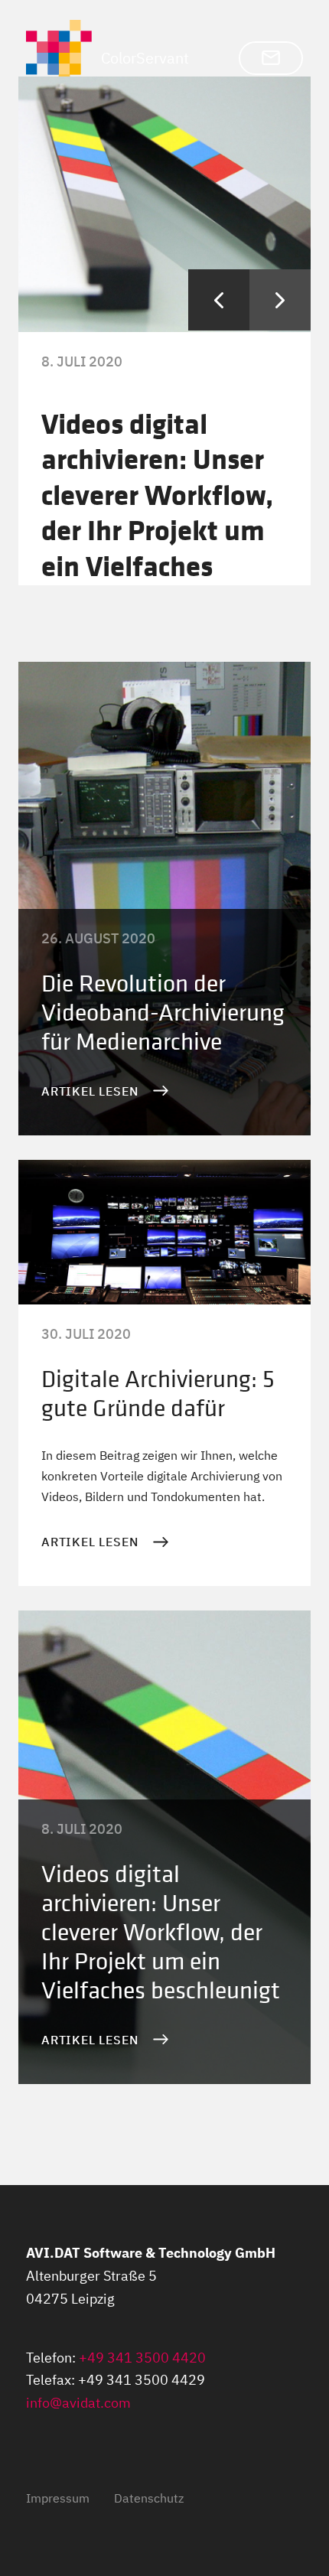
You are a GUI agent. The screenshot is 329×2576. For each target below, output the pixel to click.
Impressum (58, 2498)
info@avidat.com (78, 2403)
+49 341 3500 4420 (142, 2358)
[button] (271, 58)
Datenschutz (149, 2498)
